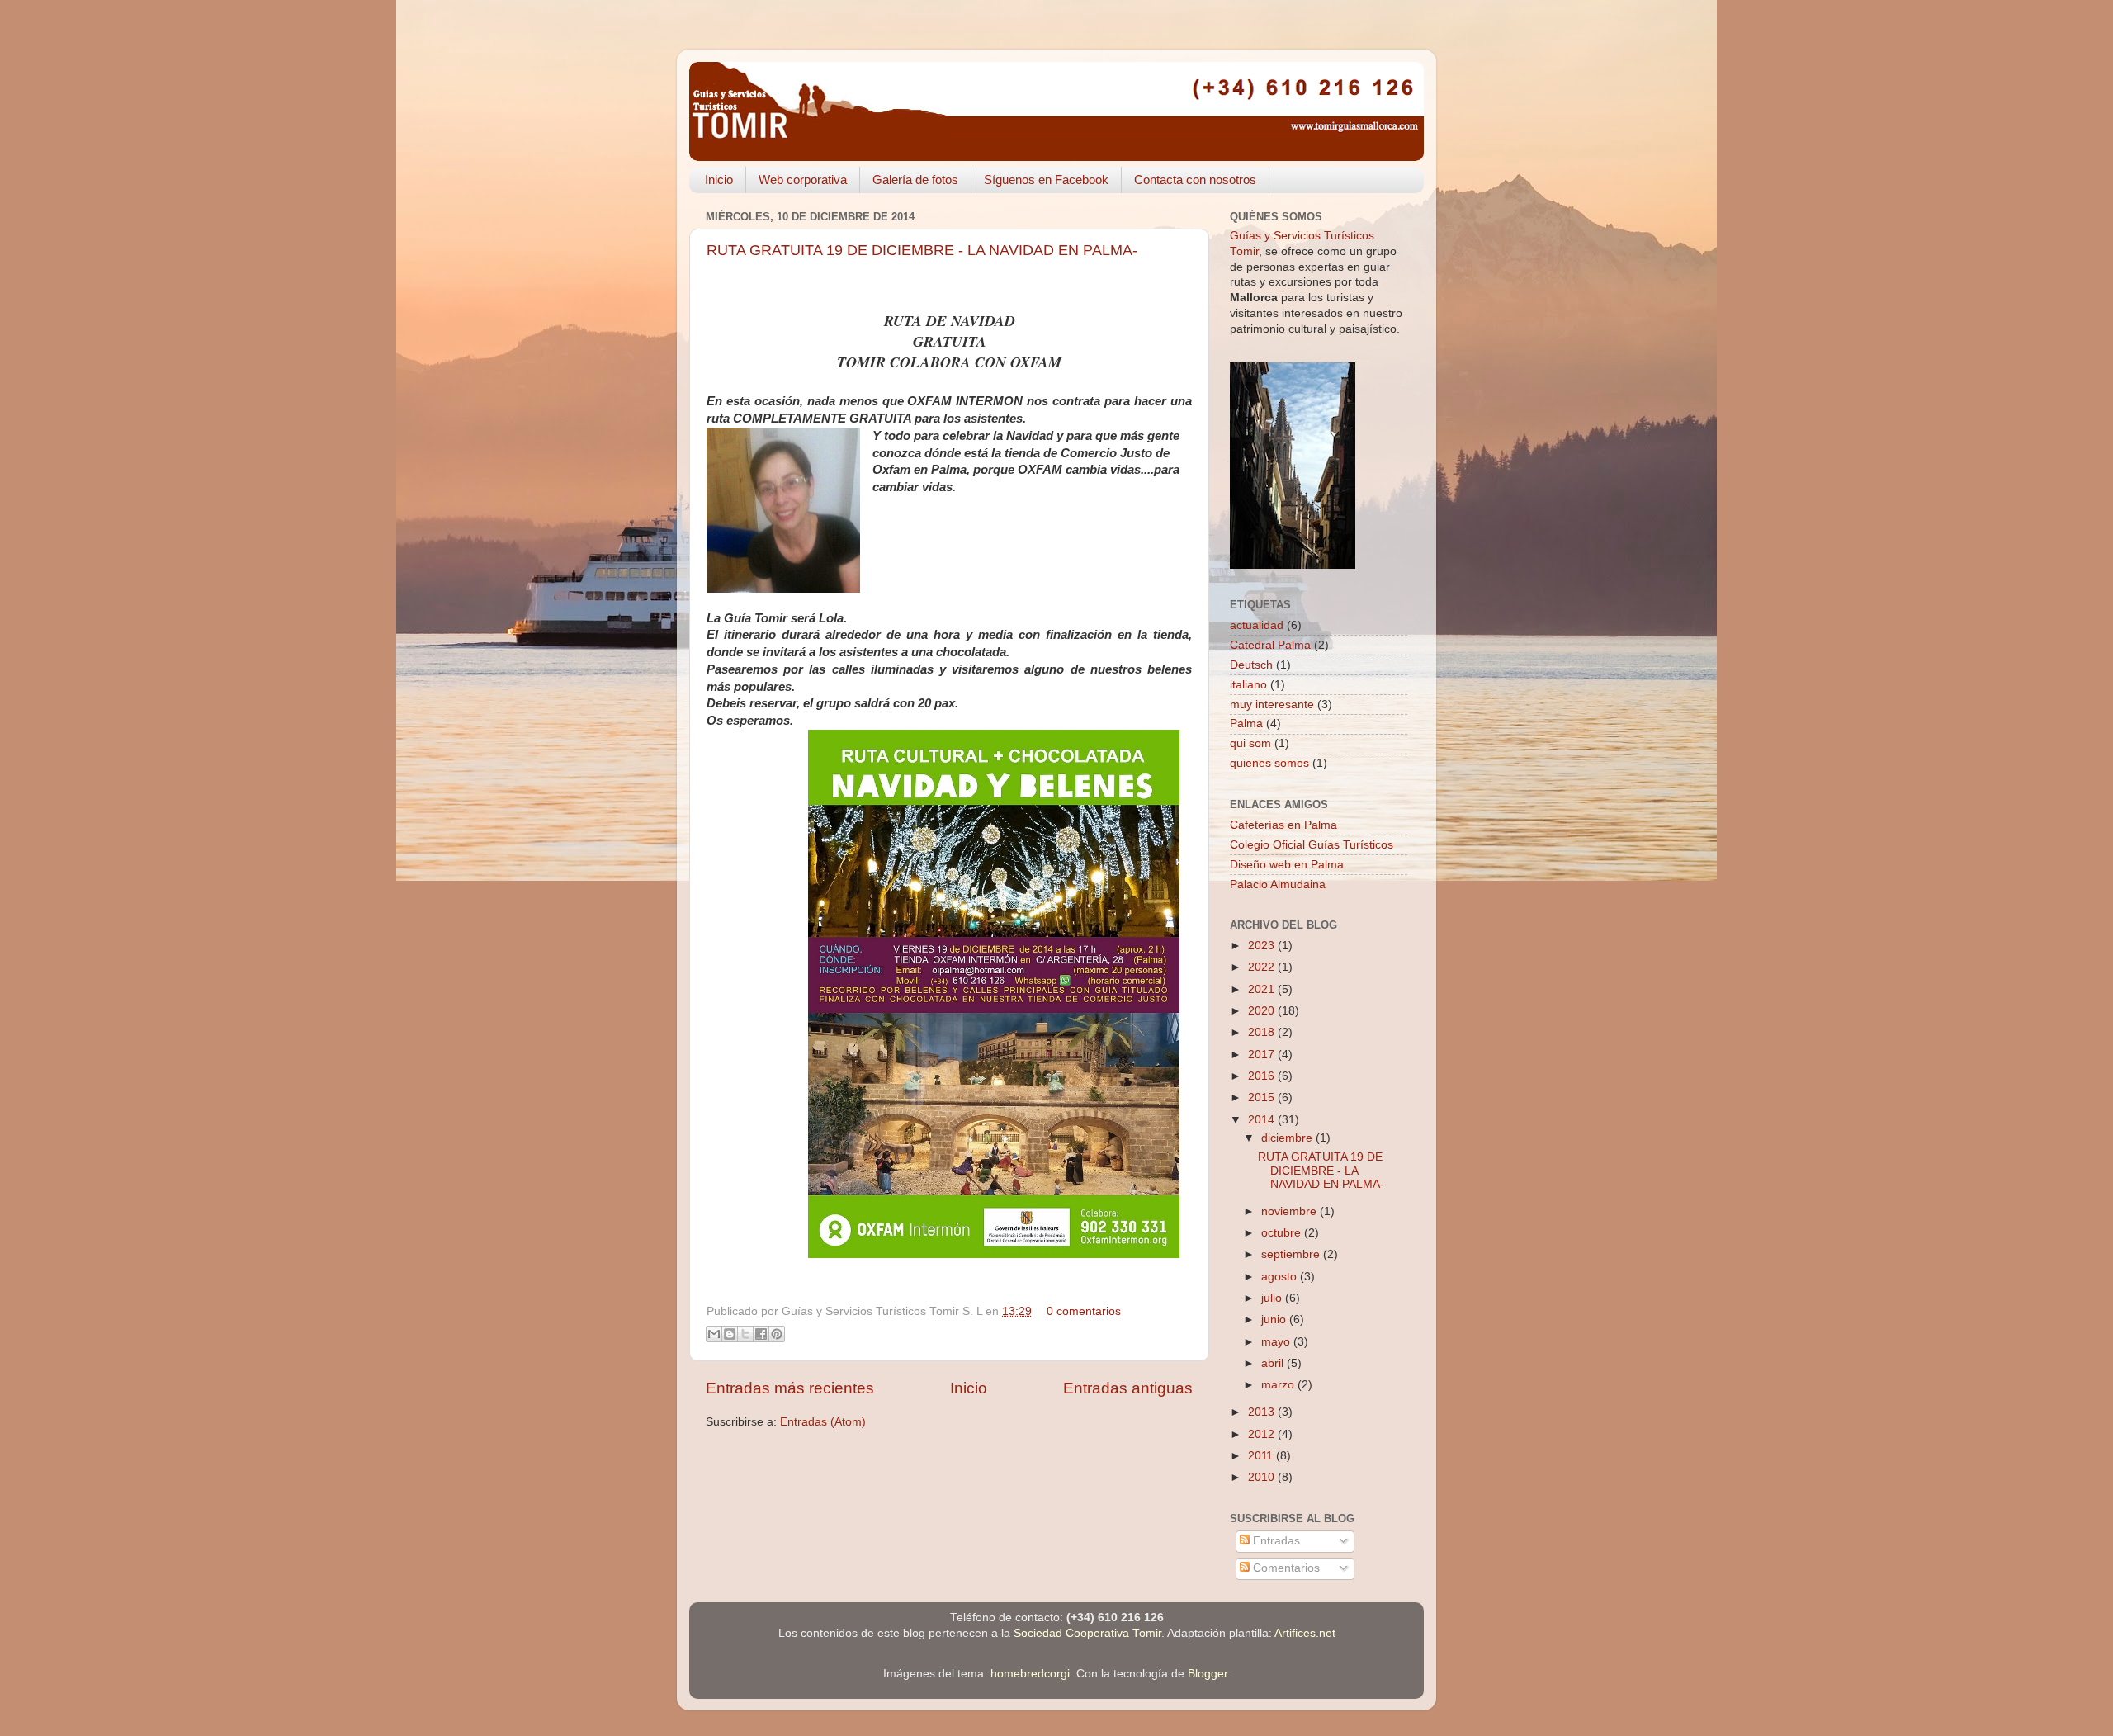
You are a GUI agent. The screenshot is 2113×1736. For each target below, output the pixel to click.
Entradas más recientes (790, 1388)
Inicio (719, 180)
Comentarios (1285, 1568)
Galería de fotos (915, 180)
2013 (1263, 1412)
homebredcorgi (1030, 1674)
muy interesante (1272, 705)
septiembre (1292, 1254)
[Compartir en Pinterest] (777, 1334)
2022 (1263, 967)
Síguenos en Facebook (1046, 180)
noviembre (1290, 1211)
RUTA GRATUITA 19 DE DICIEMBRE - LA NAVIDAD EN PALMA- (922, 250)
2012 (1263, 1434)
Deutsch (1251, 665)
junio (1275, 1320)
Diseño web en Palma (1287, 865)
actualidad (1257, 625)
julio (1273, 1298)
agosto (1281, 1277)
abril (1274, 1363)
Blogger (1208, 1674)
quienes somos (1269, 763)
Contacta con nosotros (1195, 180)
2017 (1263, 1055)
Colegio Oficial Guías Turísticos (1312, 845)
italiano (1248, 685)
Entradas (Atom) (823, 1422)
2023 (1263, 946)
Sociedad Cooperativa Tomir (1087, 1633)
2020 (1263, 1011)
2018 (1263, 1032)
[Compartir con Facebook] (761, 1334)
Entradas (1275, 1541)
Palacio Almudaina (1278, 885)
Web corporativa (803, 180)
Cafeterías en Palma (1283, 825)
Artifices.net (1305, 1633)
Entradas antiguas (1128, 1388)
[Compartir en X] (745, 1334)
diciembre (1288, 1138)
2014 (1263, 1120)
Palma (1246, 724)
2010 (1263, 1477)
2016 (1263, 1076)
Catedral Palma (1270, 645)
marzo (1279, 1385)
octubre (1283, 1233)
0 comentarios (1084, 1311)
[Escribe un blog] (730, 1334)
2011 (1262, 1456)
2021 (1263, 989)
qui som (1250, 743)
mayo (1277, 1342)
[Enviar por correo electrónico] (714, 1334)
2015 (1263, 1097)
